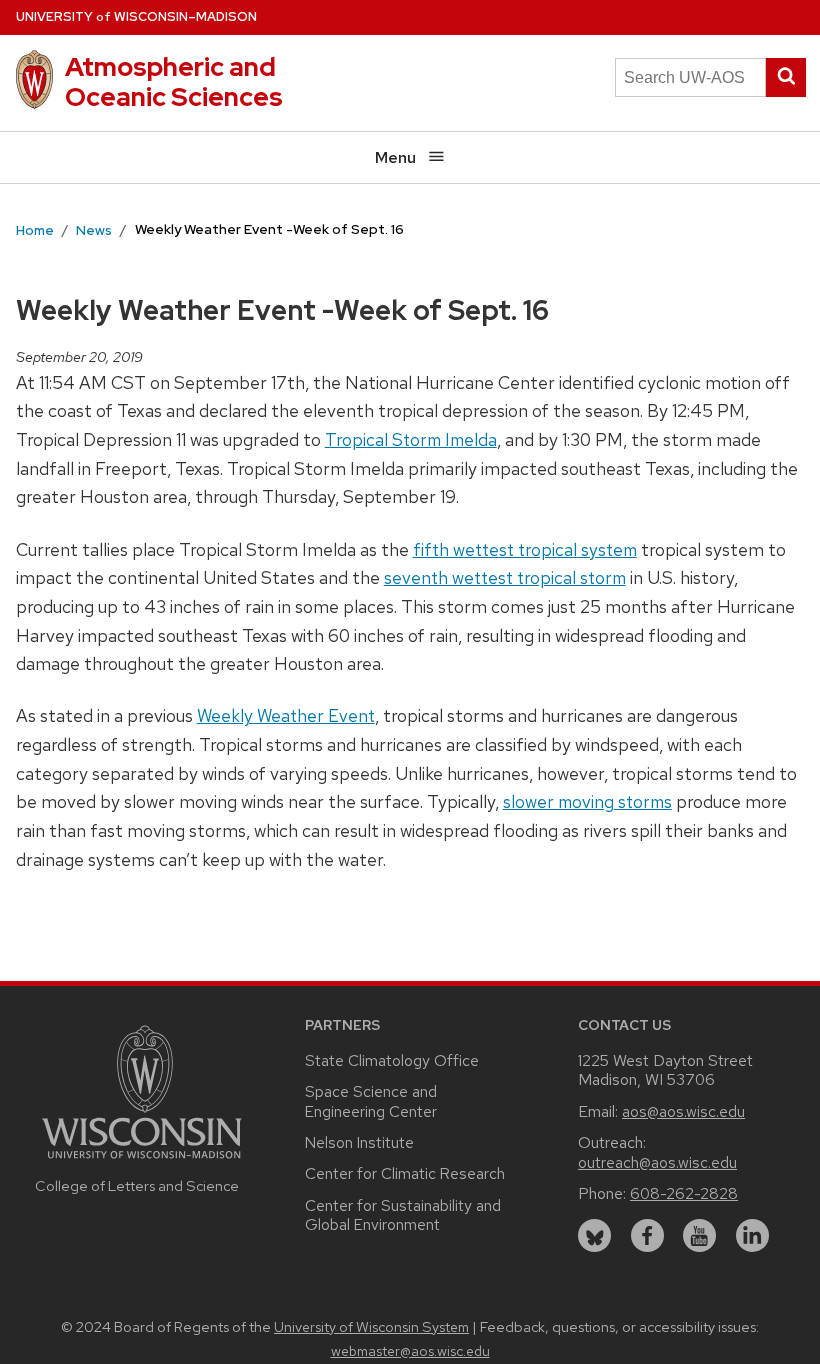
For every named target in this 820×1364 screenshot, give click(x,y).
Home (35, 230)
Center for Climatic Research (405, 1173)
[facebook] (647, 1235)
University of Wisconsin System (371, 1327)
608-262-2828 (684, 1193)
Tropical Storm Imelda (411, 439)
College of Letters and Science (137, 1185)
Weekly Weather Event (286, 715)
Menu (395, 157)
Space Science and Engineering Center (371, 1101)
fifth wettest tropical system (525, 549)
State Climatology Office (392, 1060)
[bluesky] (594, 1235)
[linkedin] (752, 1235)
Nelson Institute (359, 1142)
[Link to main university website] (142, 1161)
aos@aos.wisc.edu (683, 1111)
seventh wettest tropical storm (505, 577)
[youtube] (699, 1235)
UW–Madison (136, 16)
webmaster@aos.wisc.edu (410, 1351)
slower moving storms (587, 801)
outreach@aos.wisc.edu (657, 1162)
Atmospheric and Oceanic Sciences (174, 81)
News (94, 230)
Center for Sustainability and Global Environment (403, 1215)
